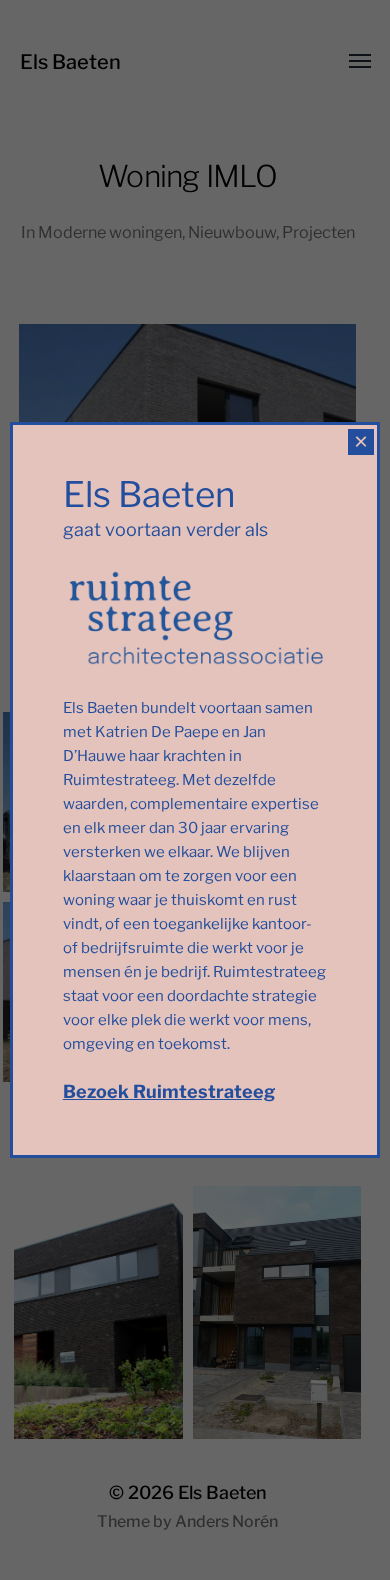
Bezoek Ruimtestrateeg (169, 1091)
